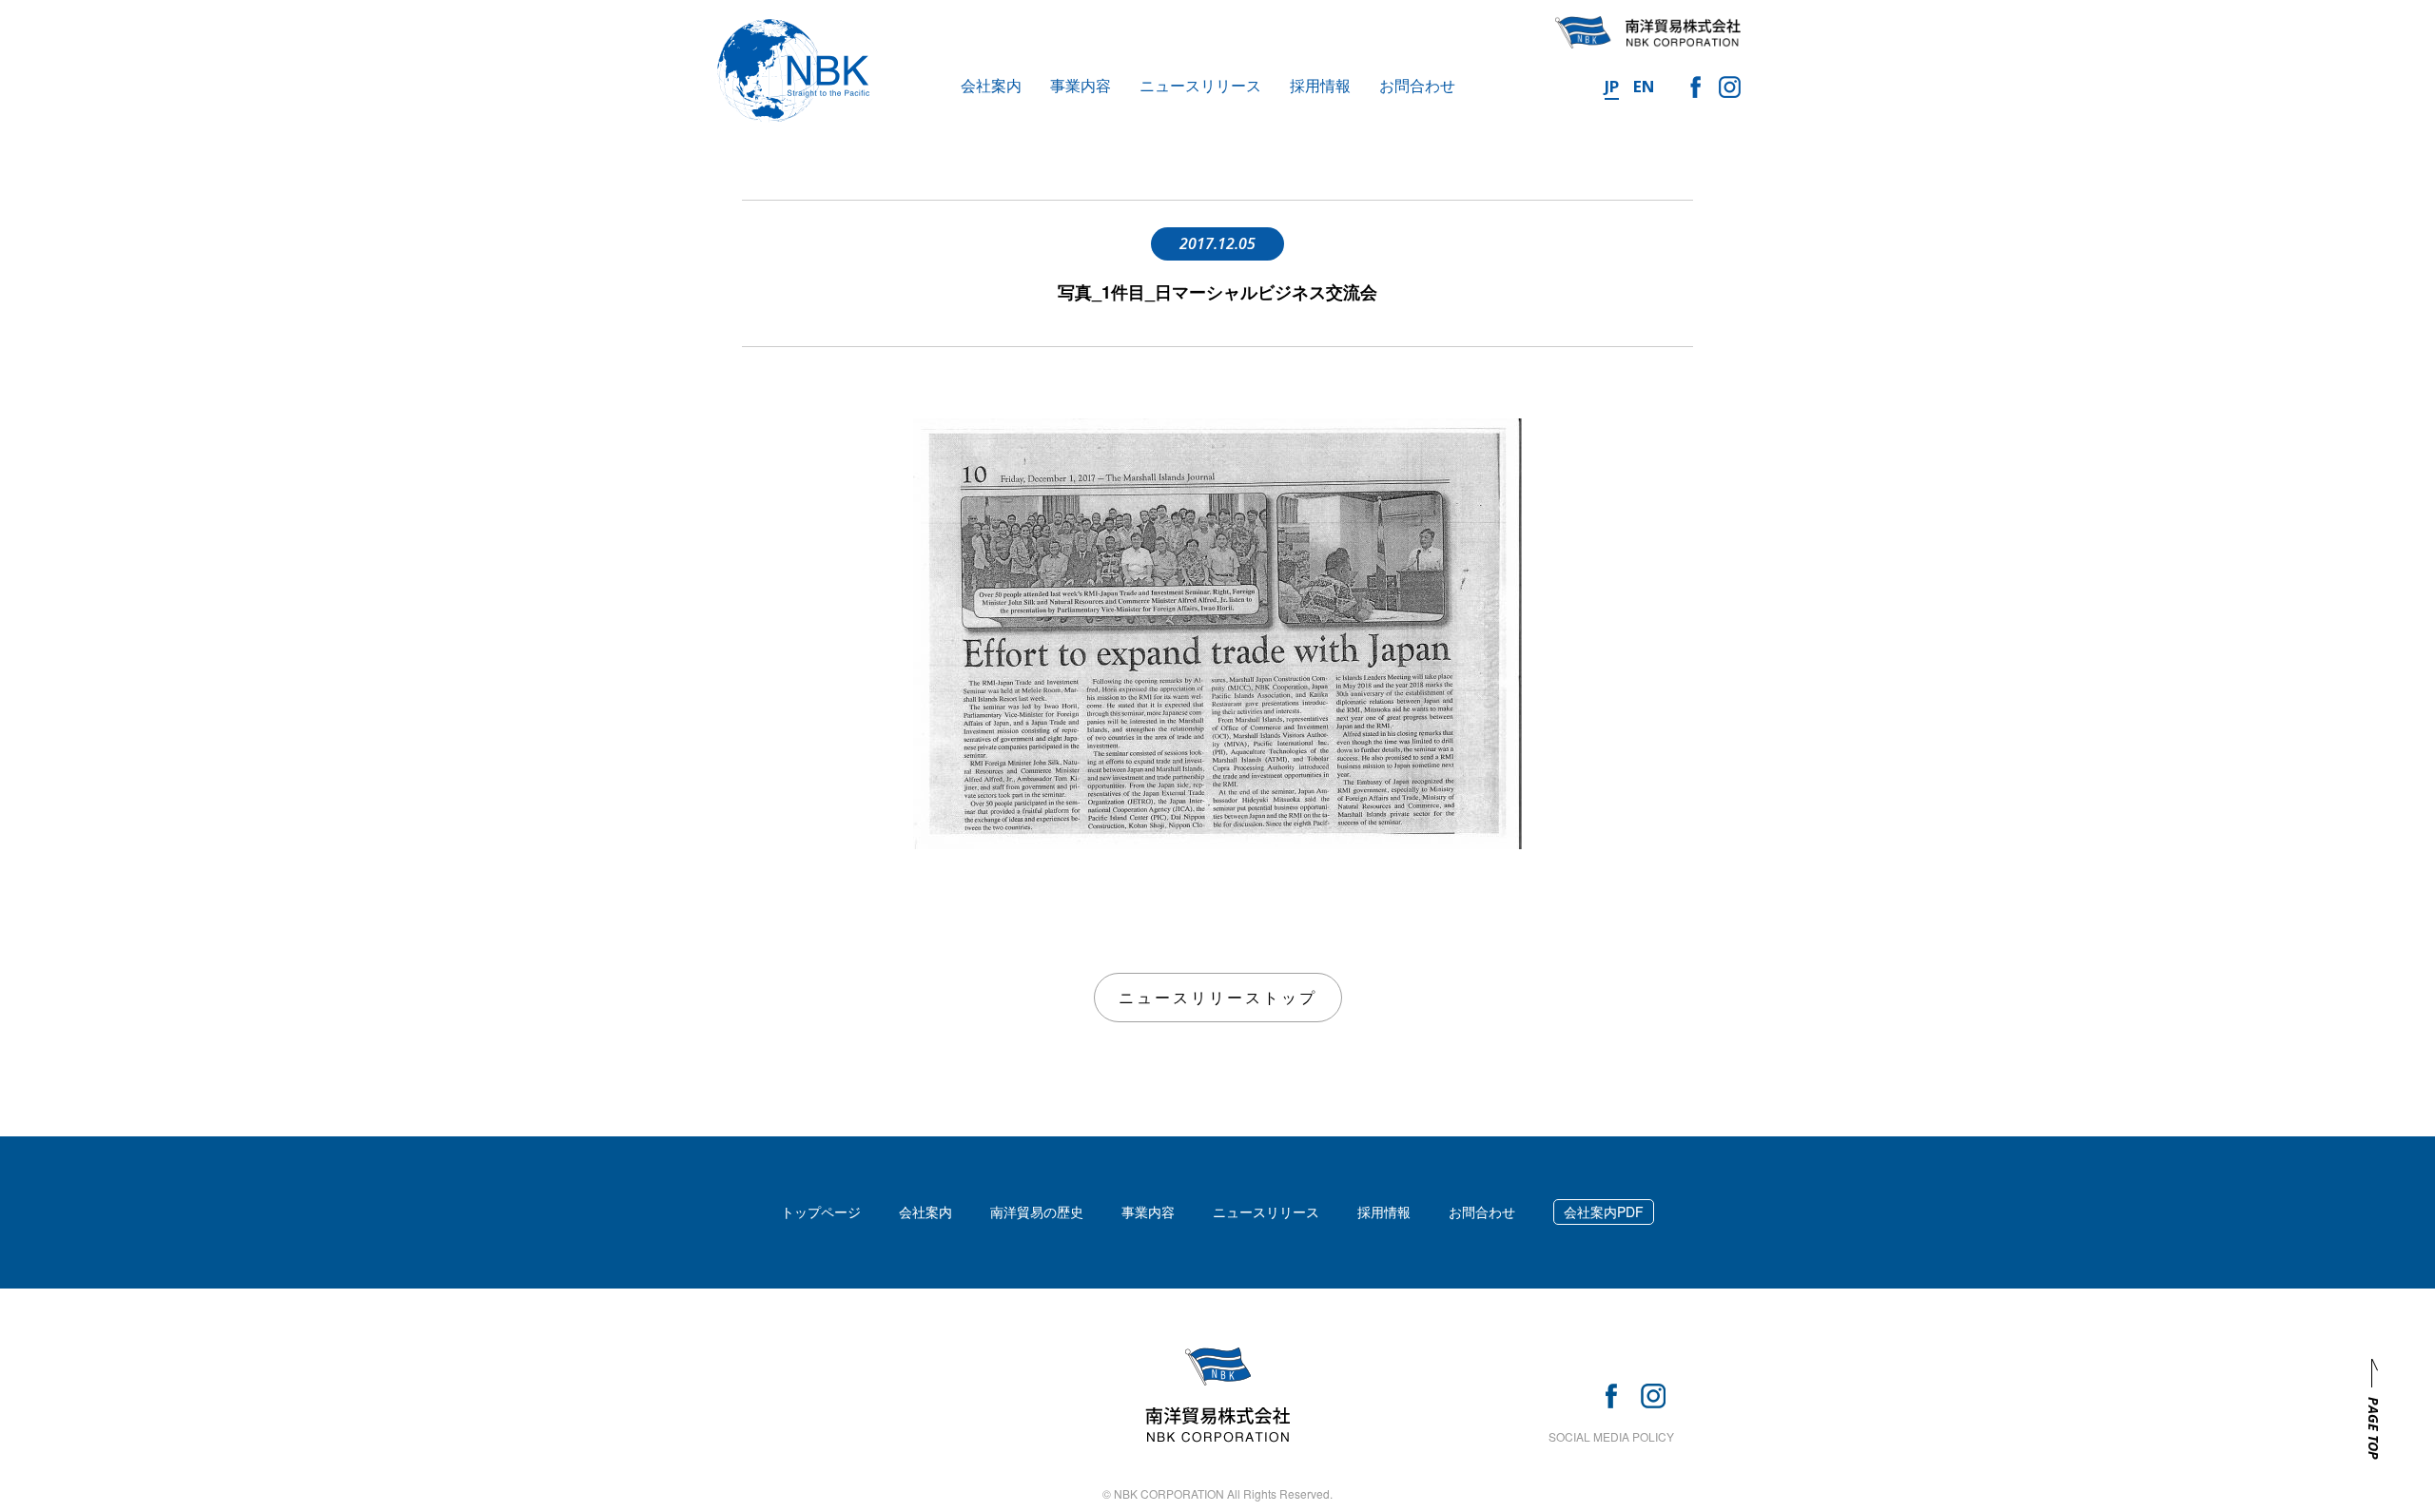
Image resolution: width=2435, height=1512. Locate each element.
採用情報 (1320, 85)
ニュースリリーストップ (1218, 997)
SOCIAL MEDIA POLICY (1611, 1436)
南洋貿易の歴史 (1037, 1212)
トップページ (821, 1212)
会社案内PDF (1604, 1212)
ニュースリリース (1200, 85)
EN (1644, 86)
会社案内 (991, 85)
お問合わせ (1417, 85)
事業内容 (1081, 85)
